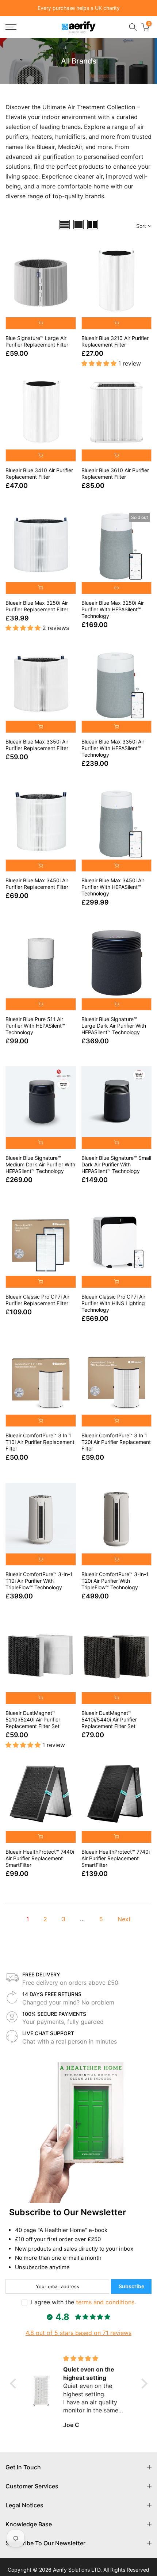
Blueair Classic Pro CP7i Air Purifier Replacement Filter (37, 1300)
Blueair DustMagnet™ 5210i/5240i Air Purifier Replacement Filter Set (33, 1719)
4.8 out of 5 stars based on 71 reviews (78, 2333)
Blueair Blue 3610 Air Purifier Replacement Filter (115, 473)
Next (124, 1919)
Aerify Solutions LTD (77, 2570)
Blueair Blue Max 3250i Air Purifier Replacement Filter (37, 606)
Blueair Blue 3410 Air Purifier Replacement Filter (39, 473)
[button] (15, 2384)
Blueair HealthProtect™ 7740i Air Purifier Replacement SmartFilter (116, 1858)
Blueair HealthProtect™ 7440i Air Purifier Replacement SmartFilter (40, 1858)
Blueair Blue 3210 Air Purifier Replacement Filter (115, 341)
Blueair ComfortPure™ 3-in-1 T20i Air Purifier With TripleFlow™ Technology (115, 1581)
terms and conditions (105, 2302)
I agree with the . (83, 2302)
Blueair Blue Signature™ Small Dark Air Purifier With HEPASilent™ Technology (116, 1164)
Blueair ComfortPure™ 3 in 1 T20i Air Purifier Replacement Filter (116, 1442)
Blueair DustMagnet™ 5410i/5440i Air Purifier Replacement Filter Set (109, 1719)
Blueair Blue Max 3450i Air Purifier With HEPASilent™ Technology (113, 887)
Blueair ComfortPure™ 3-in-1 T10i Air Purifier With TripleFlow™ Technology (39, 1581)
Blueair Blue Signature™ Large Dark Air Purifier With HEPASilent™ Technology (114, 1026)
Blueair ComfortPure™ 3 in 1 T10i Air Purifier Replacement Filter (40, 1442)
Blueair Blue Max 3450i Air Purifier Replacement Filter (37, 884)
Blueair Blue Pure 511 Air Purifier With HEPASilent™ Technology (35, 1026)
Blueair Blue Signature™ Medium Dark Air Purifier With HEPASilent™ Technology (40, 1164)
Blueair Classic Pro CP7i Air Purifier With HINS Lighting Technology (113, 1303)
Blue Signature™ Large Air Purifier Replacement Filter (37, 341)
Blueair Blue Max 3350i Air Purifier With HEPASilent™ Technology (113, 748)
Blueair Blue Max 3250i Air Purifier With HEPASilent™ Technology (113, 609)
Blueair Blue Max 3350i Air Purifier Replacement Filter (37, 745)
